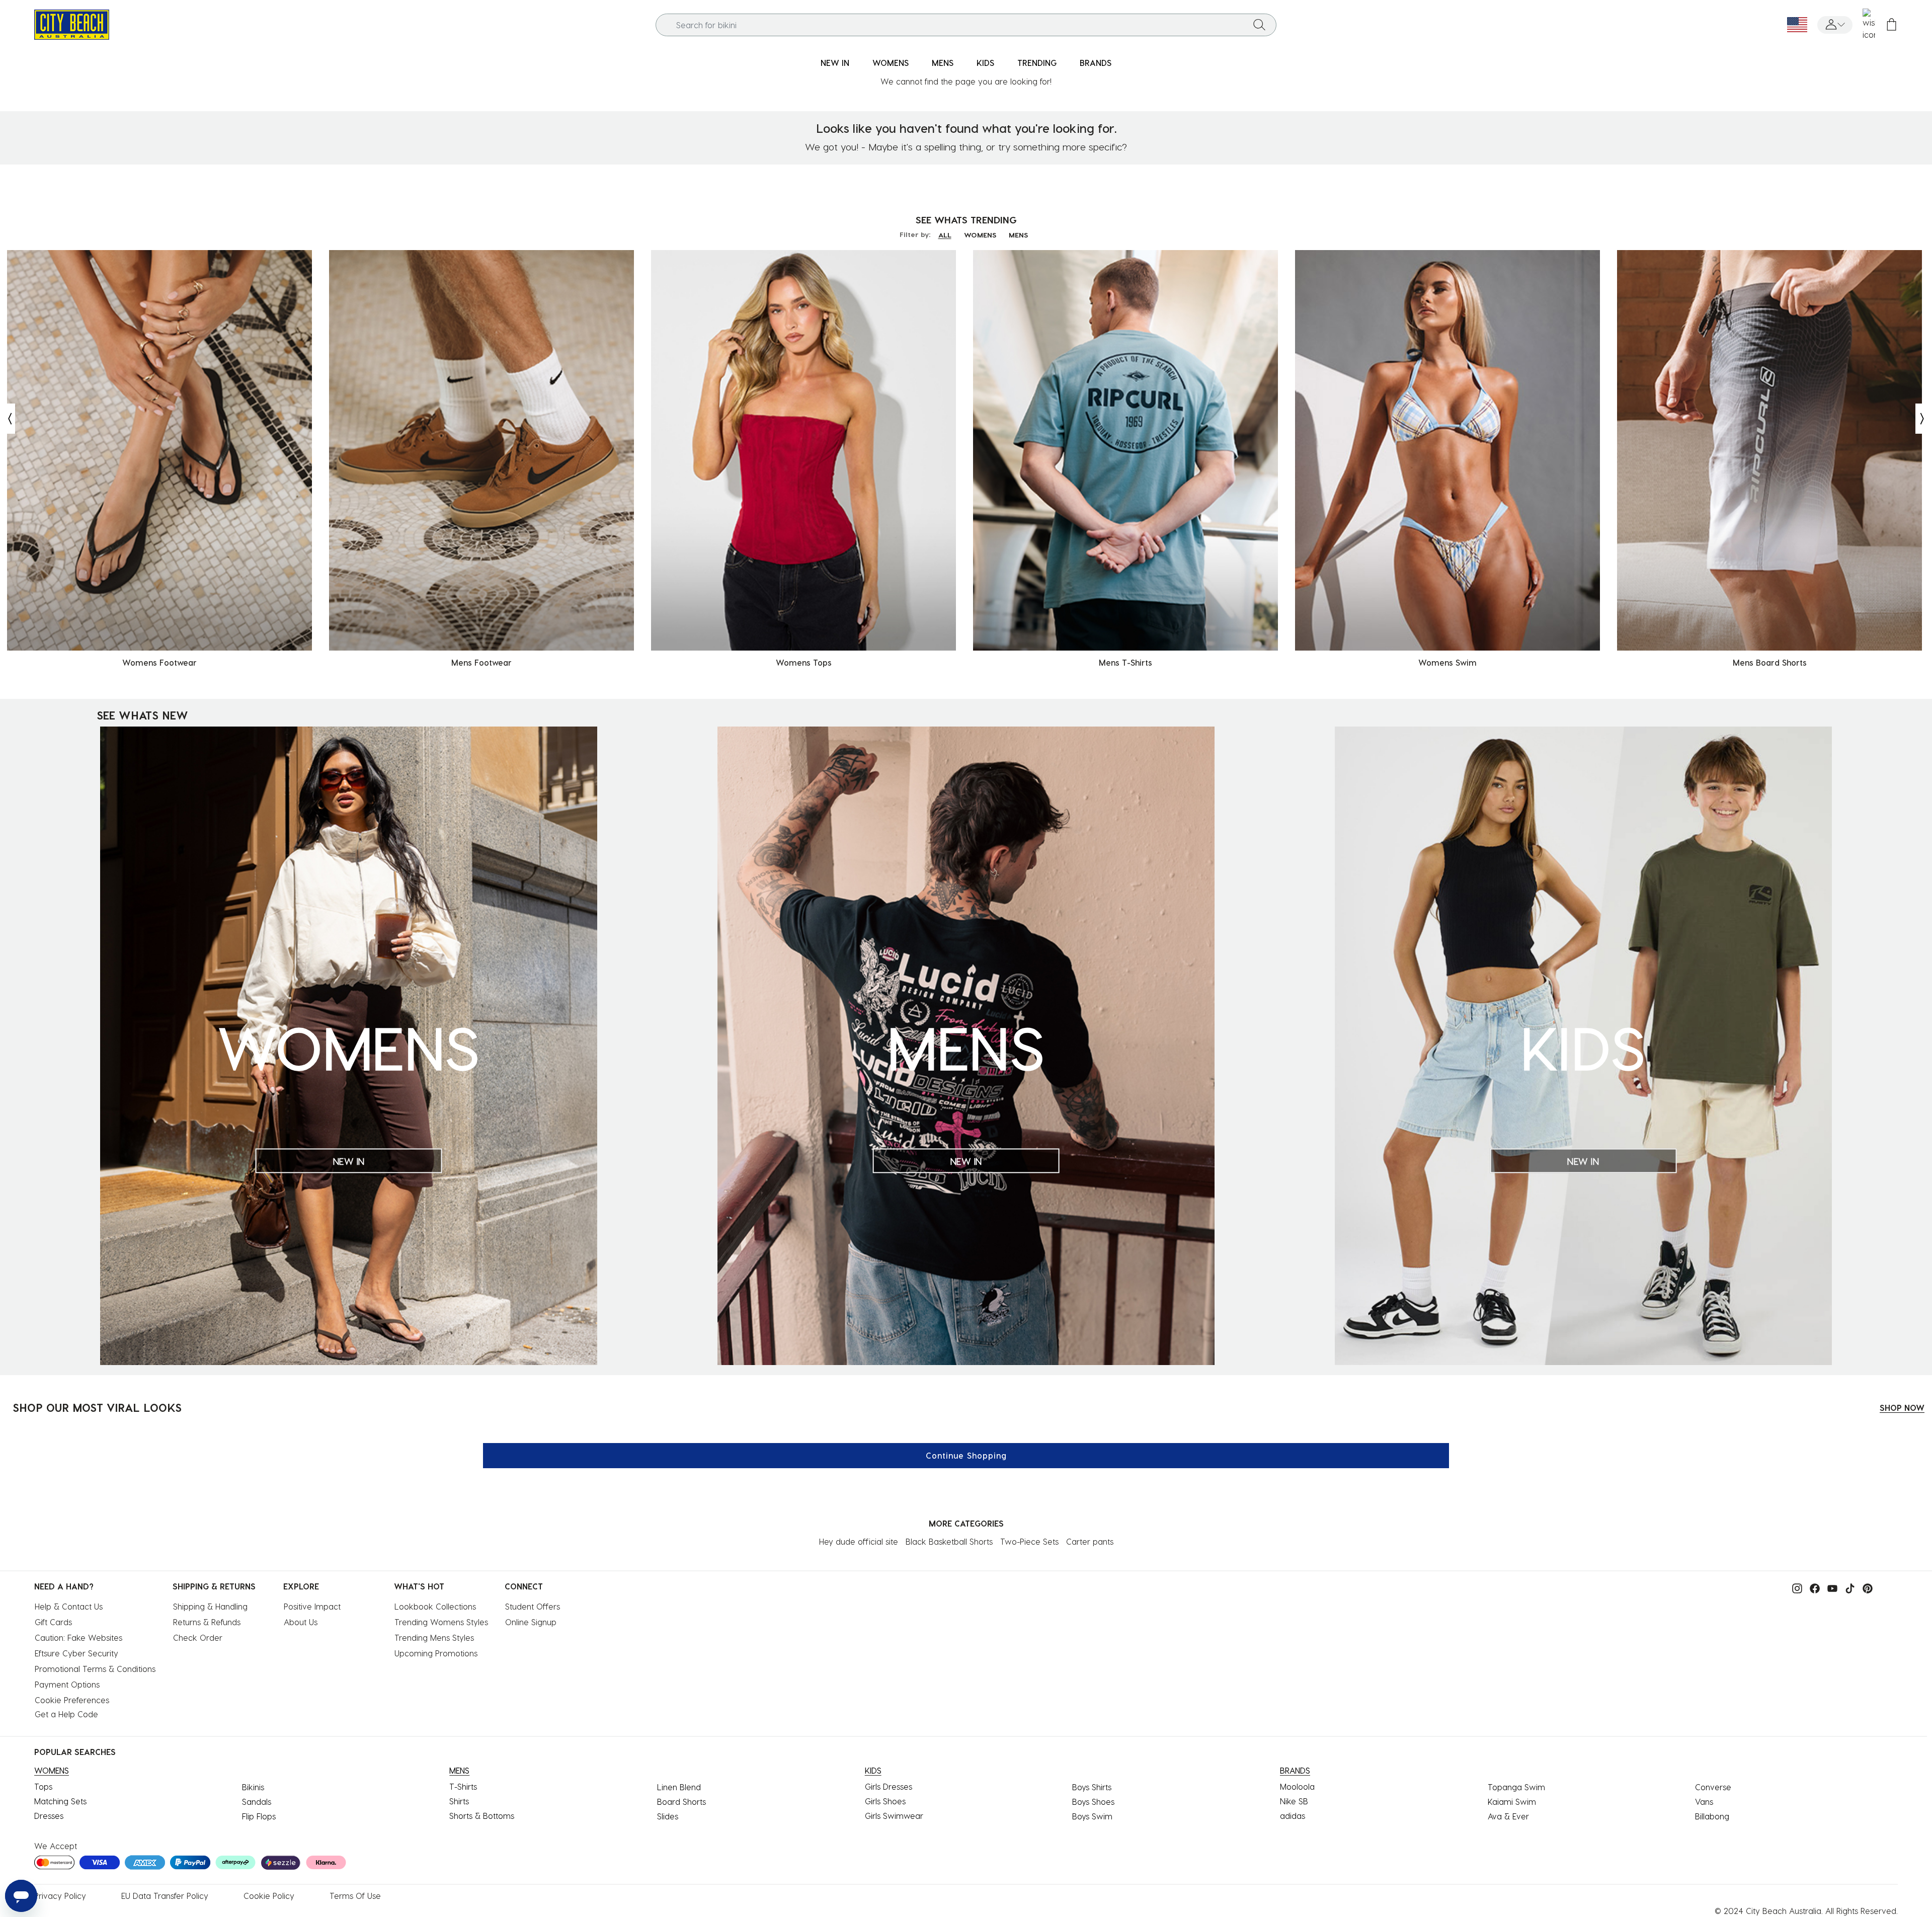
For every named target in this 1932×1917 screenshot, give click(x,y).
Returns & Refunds (207, 1622)
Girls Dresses (889, 1786)
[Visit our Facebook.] (1812, 1587)
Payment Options (67, 1684)
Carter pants (1090, 1541)
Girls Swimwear (894, 1816)
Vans (1704, 1802)
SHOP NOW (1902, 1408)
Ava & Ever (1508, 1816)
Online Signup (531, 1622)
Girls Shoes (885, 1801)
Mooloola (1297, 1786)
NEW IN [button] (835, 63)
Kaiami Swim (1512, 1802)
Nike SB (1294, 1801)
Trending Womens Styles (441, 1622)
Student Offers (533, 1606)
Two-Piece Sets (1029, 1541)
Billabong (1712, 1816)
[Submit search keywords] (1259, 25)
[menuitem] (835, 63)
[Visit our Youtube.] (1830, 1587)
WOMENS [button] (891, 63)
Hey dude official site (859, 1541)
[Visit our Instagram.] (1795, 1587)
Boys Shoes (1093, 1802)
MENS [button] (943, 63)
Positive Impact (312, 1606)
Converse (1713, 1787)
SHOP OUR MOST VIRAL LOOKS (97, 1407)
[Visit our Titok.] (1847, 1587)
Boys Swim (1092, 1816)
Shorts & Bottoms (482, 1816)
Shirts (459, 1801)
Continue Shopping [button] (966, 1455)
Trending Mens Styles (434, 1638)
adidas (1293, 1816)
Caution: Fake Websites (78, 1638)
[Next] (1923, 419)
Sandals (257, 1802)
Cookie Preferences (72, 1700)
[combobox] (966, 25)
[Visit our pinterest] (1865, 1587)
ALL (945, 235)
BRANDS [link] (1096, 63)
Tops (43, 1786)
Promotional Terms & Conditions (95, 1669)
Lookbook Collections (435, 1606)
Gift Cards (53, 1622)
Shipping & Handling (210, 1606)
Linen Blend (679, 1787)
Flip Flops (259, 1816)
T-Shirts (463, 1786)
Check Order (198, 1638)
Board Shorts (681, 1802)
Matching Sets (60, 1801)
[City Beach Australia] (72, 23)
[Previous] (8, 419)
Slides (668, 1816)
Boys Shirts (1092, 1787)
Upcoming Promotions (436, 1653)
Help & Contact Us (69, 1606)
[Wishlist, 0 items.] (1869, 25)
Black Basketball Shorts (949, 1541)
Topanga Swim (1516, 1787)
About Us (301, 1622)
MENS (1018, 235)
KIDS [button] (985, 63)
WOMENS (980, 235)
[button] (1835, 25)
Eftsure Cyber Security (76, 1653)
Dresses (49, 1816)
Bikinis (253, 1787)
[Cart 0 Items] (1891, 25)
